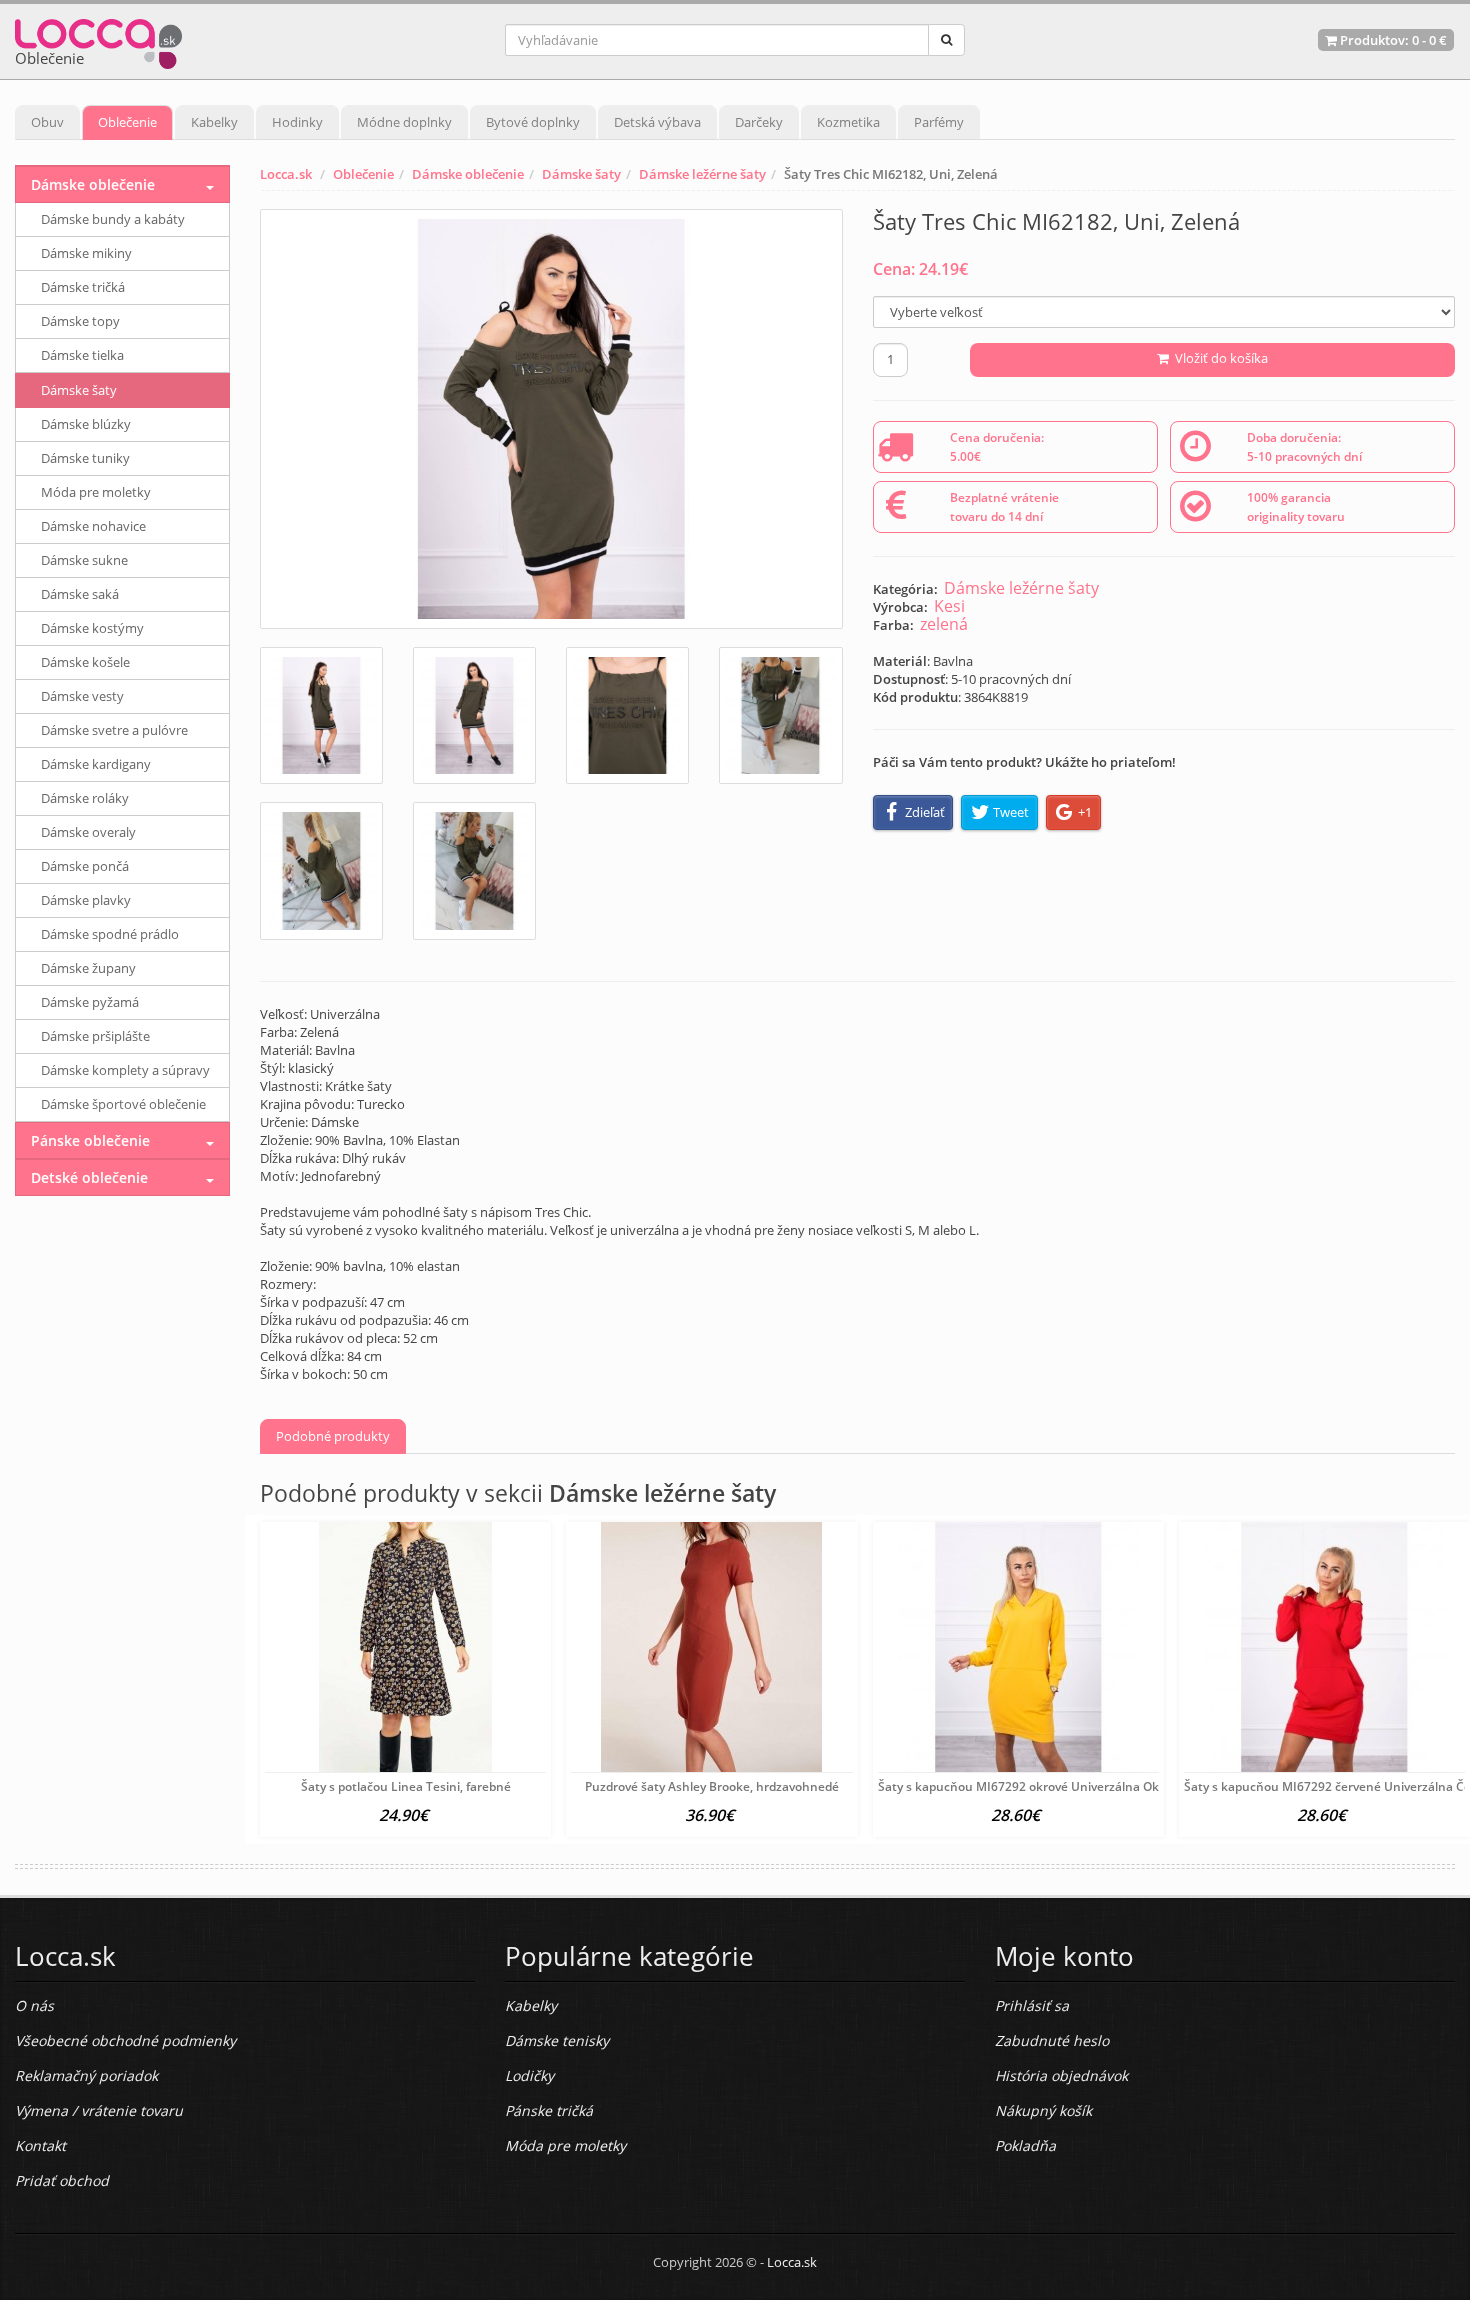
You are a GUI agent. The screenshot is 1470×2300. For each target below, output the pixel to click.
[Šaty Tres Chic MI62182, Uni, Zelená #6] (474, 870)
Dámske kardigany (96, 764)
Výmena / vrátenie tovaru (99, 2110)
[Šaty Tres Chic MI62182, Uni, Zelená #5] (321, 870)
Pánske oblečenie (90, 1140)
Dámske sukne (84, 560)
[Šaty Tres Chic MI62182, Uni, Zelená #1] (321, 715)
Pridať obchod (62, 2180)
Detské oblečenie (89, 1177)
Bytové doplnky (533, 122)
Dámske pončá (85, 866)
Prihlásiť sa (1032, 2005)
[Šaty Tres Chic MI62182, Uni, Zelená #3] (627, 715)
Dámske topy (80, 321)
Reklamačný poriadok (86, 2075)
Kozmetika (848, 122)
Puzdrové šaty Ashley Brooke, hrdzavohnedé (712, 1786)
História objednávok (1061, 2075)
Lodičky (529, 2075)
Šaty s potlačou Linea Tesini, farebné (406, 1786)
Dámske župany (88, 968)
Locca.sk (286, 174)
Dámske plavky (86, 900)
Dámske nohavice (93, 526)
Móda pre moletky (96, 492)
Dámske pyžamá (90, 1002)
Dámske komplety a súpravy (125, 1070)
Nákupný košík (1043, 2110)
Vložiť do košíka (1218, 358)
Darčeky (759, 122)
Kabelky (214, 122)
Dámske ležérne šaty (702, 174)
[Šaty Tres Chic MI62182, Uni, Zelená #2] (474, 715)
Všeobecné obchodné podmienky (125, 2040)
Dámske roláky (85, 798)
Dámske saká (80, 594)
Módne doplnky (404, 122)
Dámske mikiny (86, 253)
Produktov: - (1392, 40)
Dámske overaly (88, 832)
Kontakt (40, 2145)
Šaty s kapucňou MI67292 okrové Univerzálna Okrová (1031, 1786)
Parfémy (939, 122)
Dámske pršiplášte (95, 1036)
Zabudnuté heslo (1052, 2040)
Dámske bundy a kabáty (113, 219)
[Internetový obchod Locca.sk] (98, 39)
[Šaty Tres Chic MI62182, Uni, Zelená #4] (780, 715)
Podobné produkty (333, 1436)
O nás (34, 2005)
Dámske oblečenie (468, 174)
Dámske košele (85, 662)
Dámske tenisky (557, 2040)
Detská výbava (657, 122)
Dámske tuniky (85, 458)
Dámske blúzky (86, 424)
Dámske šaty (581, 174)
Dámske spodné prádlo (110, 934)
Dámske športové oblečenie (123, 1104)
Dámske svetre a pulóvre (114, 730)
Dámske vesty (82, 696)
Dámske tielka (82, 355)
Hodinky (297, 122)
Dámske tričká (83, 287)
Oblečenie (127, 122)
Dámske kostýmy (92, 628)
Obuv (47, 122)
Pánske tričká (549, 2110)
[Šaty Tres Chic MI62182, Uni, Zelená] (551, 419)
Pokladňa (1025, 2145)
